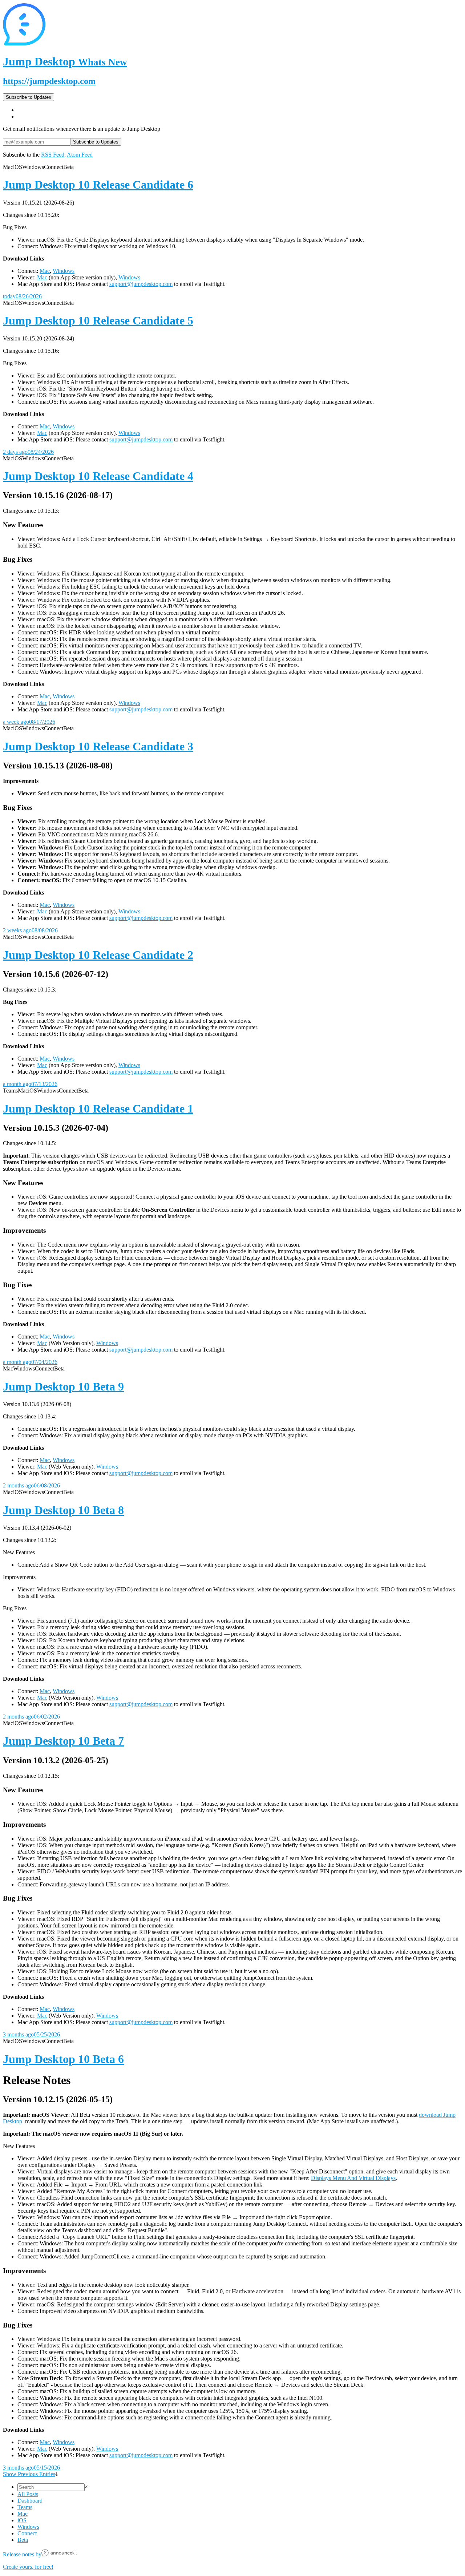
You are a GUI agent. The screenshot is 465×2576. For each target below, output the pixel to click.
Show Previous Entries (29, 2474)
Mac (45, 271)
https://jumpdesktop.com (49, 81)
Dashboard (30, 2501)
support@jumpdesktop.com (141, 284)
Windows (64, 271)
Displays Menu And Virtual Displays (353, 2178)
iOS (22, 2520)
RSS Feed (53, 155)
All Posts (28, 2494)
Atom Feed (80, 155)
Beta (23, 2540)
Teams (25, 2507)
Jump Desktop (65, 61)
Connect (27, 2533)
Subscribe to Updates (29, 97)
